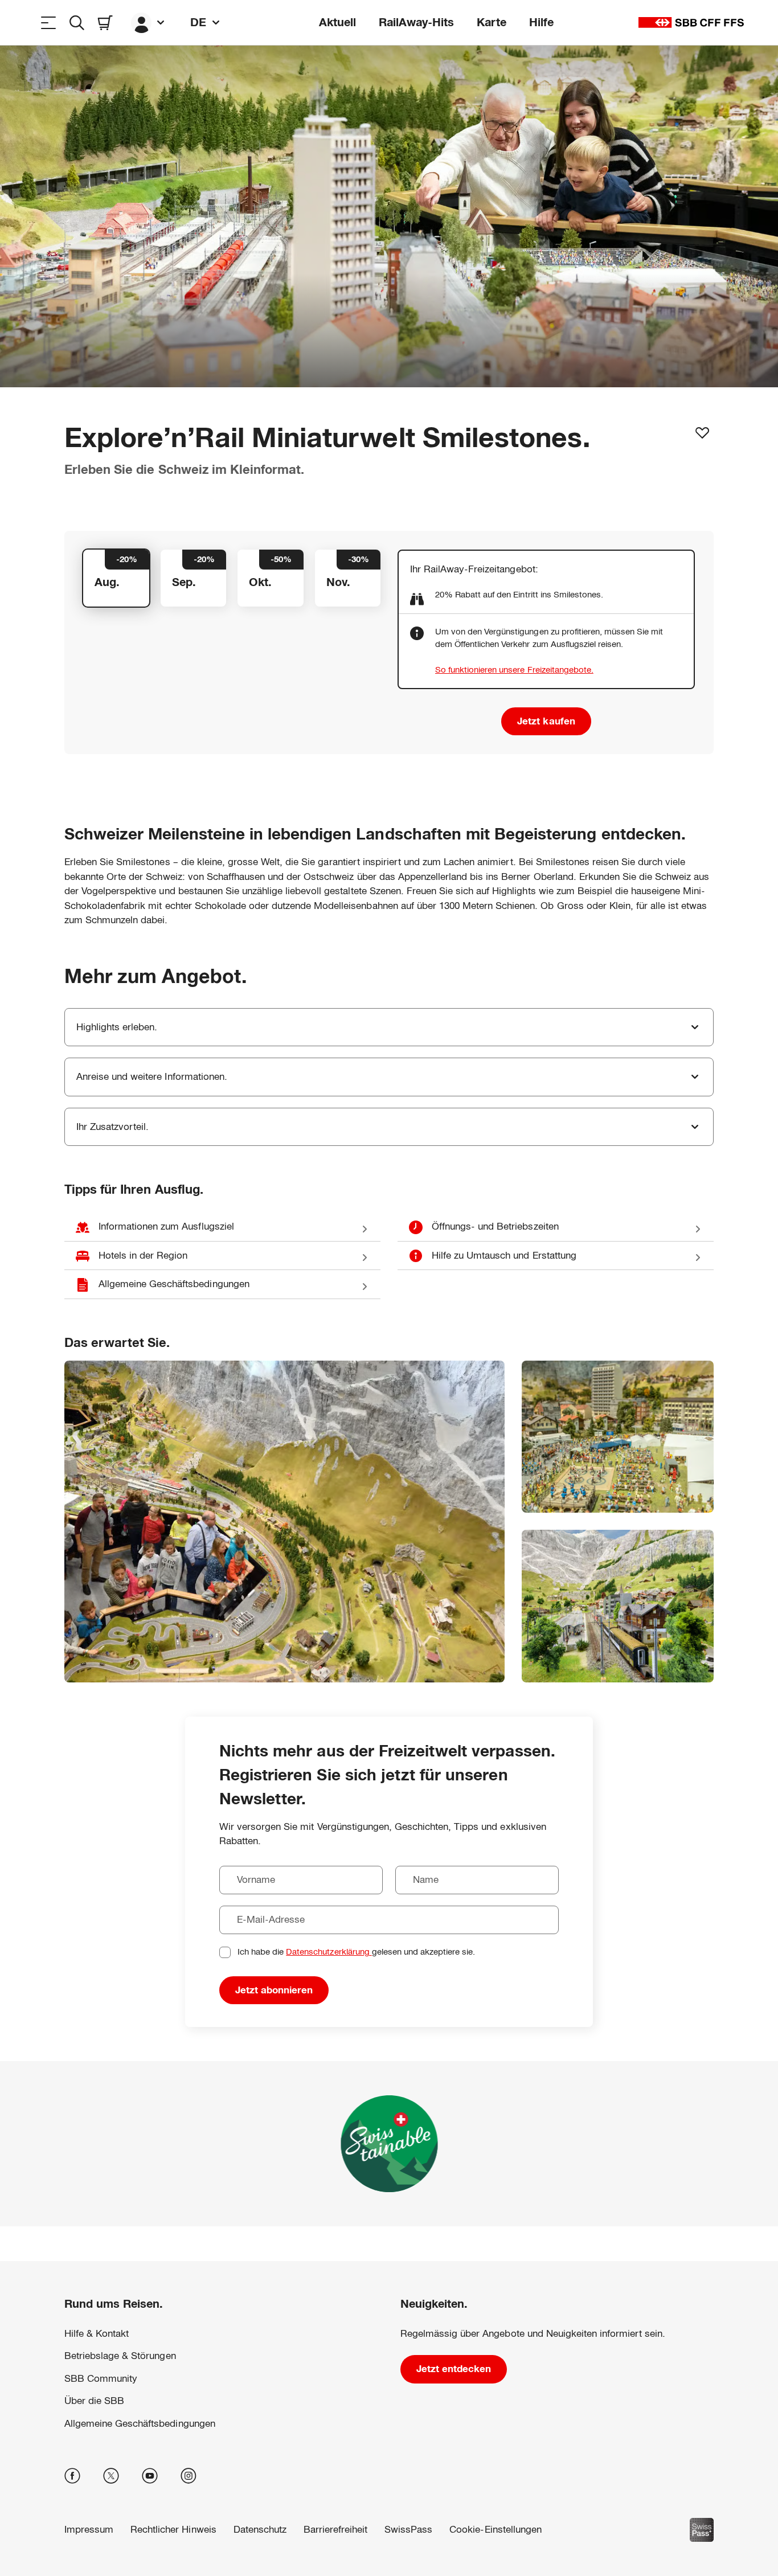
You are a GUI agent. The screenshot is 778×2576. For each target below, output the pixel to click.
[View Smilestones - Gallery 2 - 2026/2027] (618, 1437)
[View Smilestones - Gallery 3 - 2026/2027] (618, 1606)
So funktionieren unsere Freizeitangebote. (514, 669)
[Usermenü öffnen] (149, 22)
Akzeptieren (186, 2533)
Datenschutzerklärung (329, 1952)
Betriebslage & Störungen (120, 2356)
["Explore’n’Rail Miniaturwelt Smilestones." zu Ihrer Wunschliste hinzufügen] (702, 433)
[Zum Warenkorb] (105, 22)
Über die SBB (94, 2401)
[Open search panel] (77, 22)
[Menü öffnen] (48, 22)
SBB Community (101, 2379)
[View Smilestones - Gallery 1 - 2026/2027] (284, 1522)
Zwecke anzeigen (85, 2533)
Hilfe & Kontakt (97, 2334)
